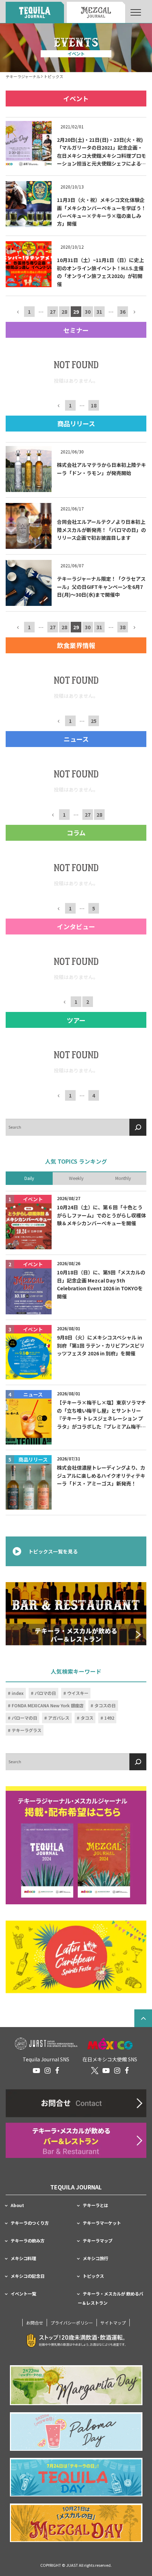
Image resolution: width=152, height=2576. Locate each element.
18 (94, 405)
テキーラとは (95, 2205)
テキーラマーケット (102, 2223)
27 (53, 312)
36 (123, 312)
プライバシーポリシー (72, 2323)
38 (123, 627)
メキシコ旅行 (95, 2258)
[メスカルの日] (76, 2523)
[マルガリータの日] (76, 2385)
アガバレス (59, 1718)
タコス (87, 1718)
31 (99, 312)
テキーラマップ (98, 2241)
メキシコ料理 (23, 2258)
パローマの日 (24, 1718)
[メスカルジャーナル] (96, 12)
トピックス (93, 2276)
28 (64, 312)
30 (88, 312)
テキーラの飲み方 (28, 2241)
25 (94, 721)
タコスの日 (105, 1706)
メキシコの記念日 (28, 2276)
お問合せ (35, 2323)
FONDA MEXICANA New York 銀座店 (48, 1706)
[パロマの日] (76, 2432)
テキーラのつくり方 (30, 2223)
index (18, 1693)
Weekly (76, 1179)
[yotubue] (36, 2071)
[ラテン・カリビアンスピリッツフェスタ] (76, 1957)
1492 (109, 1718)
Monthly (123, 1179)
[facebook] (57, 2071)
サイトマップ (113, 2323)
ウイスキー (78, 1693)
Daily (29, 1179)
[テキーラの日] (76, 2477)
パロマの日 (45, 1693)
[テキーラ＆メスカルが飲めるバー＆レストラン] (76, 1614)
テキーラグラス (27, 1730)
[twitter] (95, 2071)
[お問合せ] (76, 2103)
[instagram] (48, 2071)
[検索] (138, 1127)
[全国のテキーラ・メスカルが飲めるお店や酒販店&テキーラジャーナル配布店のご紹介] (76, 2140)
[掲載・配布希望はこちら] (76, 1846)
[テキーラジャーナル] (35, 12)
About (17, 2205)
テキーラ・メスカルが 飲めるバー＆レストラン (110, 2298)
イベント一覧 (23, 2294)
